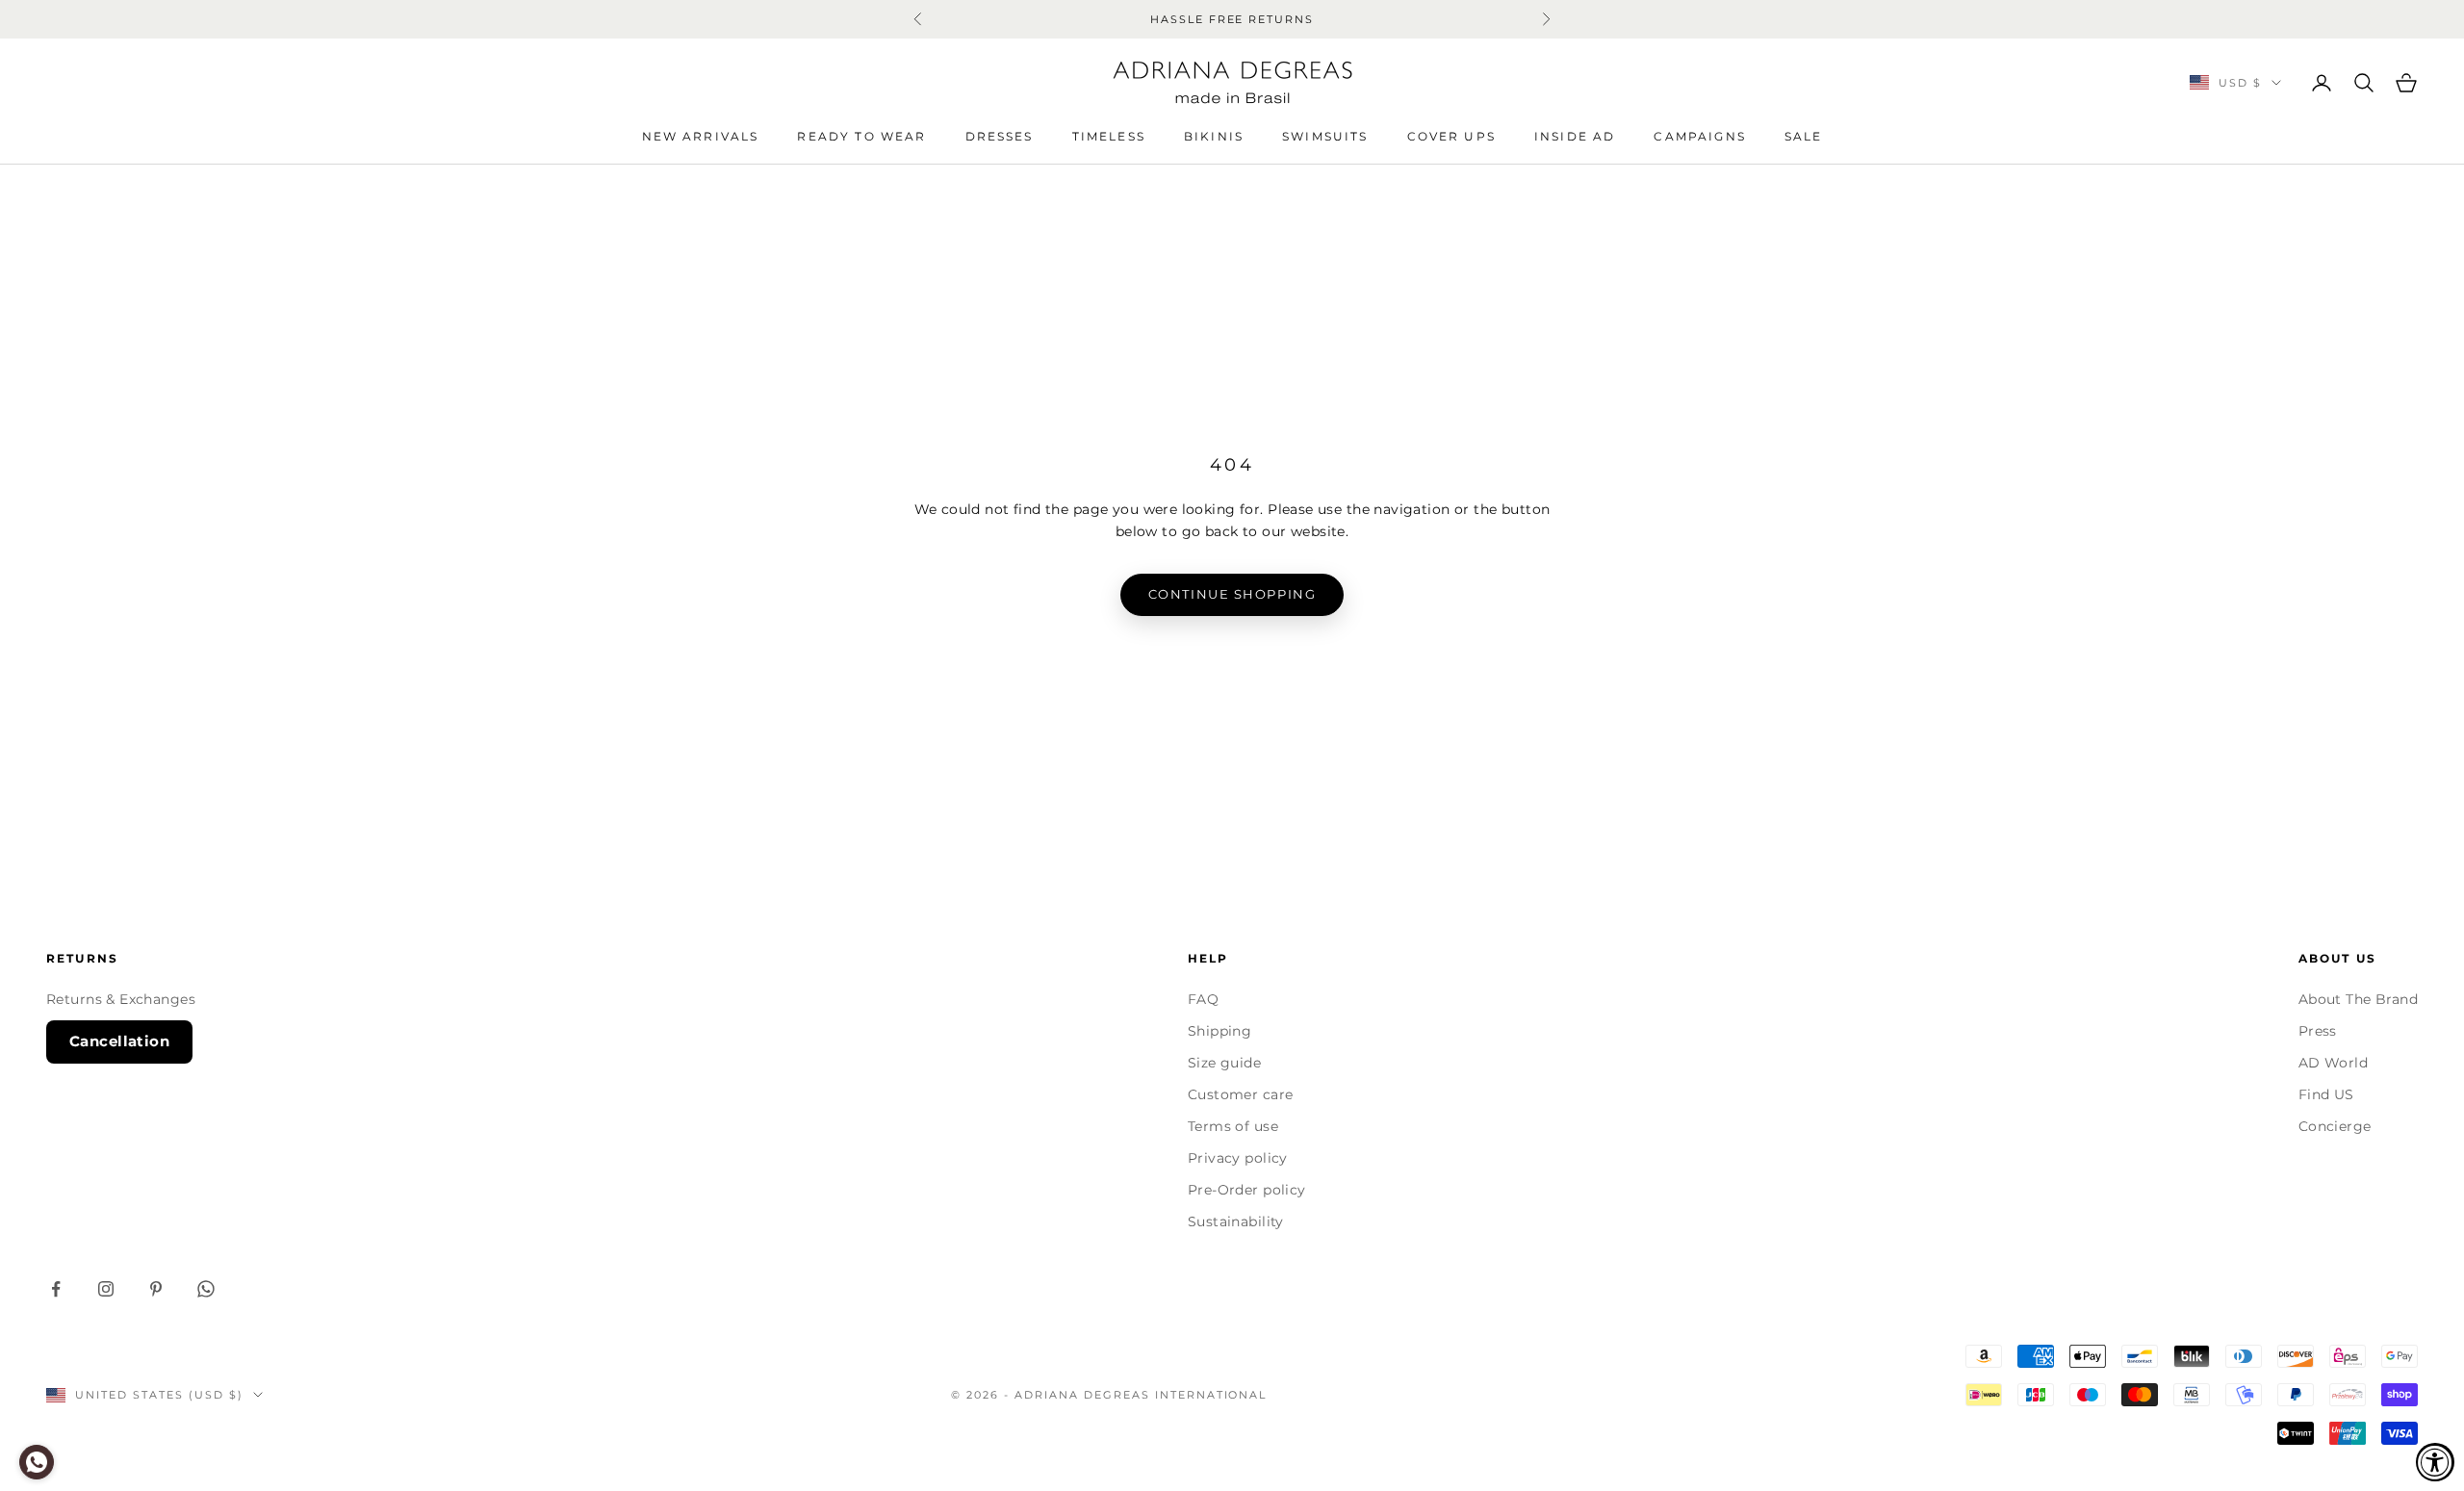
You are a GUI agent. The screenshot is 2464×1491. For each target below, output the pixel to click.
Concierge (2335, 1126)
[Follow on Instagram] (106, 1289)
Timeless (1109, 136)
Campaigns (1699, 136)
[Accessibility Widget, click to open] (2435, 1462)
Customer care (1240, 1094)
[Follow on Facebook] (56, 1289)
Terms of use (1233, 1126)
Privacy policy (1238, 1158)
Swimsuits (1325, 136)
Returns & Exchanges (121, 999)
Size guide (1224, 1063)
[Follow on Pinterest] (156, 1289)
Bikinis (1214, 136)
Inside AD (1575, 136)
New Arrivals (701, 136)
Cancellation (119, 1041)
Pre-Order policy (1247, 1190)
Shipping (1219, 1031)
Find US (2326, 1094)
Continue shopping (1232, 594)
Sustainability (1236, 1221)
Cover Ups (1451, 136)
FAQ (1203, 999)
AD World (2333, 1063)
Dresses (1000, 136)
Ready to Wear (861, 136)
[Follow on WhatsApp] (206, 1289)
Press (2318, 1031)
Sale (1804, 136)
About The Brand (2358, 999)
